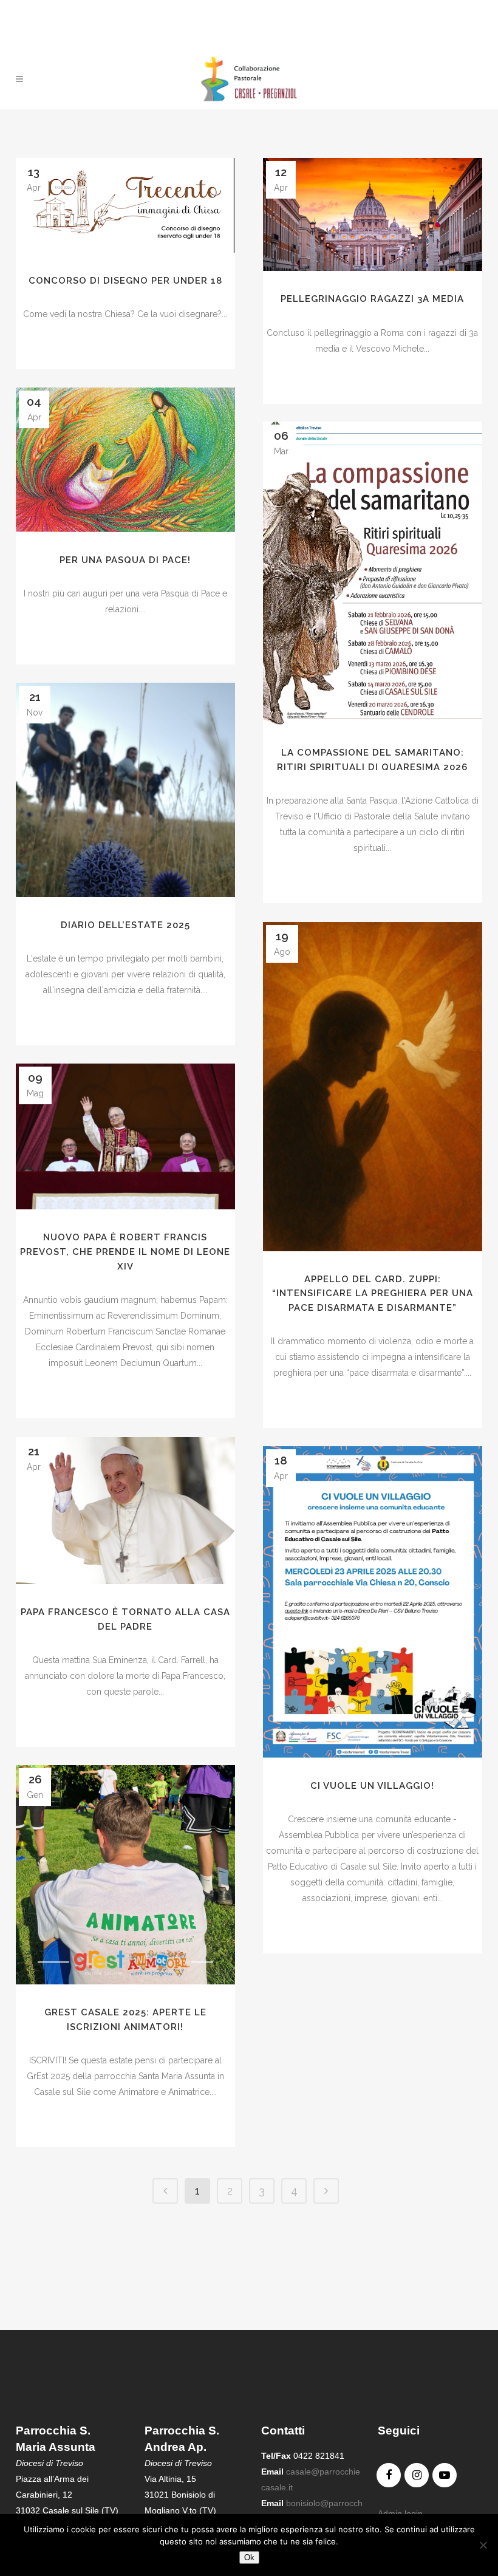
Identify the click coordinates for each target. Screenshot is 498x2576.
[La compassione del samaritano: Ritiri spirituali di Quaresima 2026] (373, 573)
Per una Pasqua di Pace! (125, 560)
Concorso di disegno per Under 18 (125, 281)
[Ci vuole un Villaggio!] (373, 1602)
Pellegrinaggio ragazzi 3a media (372, 299)
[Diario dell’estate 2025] (125, 790)
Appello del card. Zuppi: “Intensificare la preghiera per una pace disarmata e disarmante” (373, 1293)
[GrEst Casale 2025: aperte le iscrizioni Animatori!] (125, 1875)
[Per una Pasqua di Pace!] (125, 460)
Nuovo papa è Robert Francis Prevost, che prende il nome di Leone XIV (125, 1252)
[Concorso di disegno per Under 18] (125, 205)
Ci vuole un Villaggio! (372, 1786)
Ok (249, 2557)
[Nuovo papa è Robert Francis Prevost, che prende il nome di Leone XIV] (125, 1136)
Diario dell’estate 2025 (125, 925)
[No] (483, 2545)
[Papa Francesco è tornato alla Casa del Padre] (125, 1511)
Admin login (400, 2513)
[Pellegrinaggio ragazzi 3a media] (373, 214)
